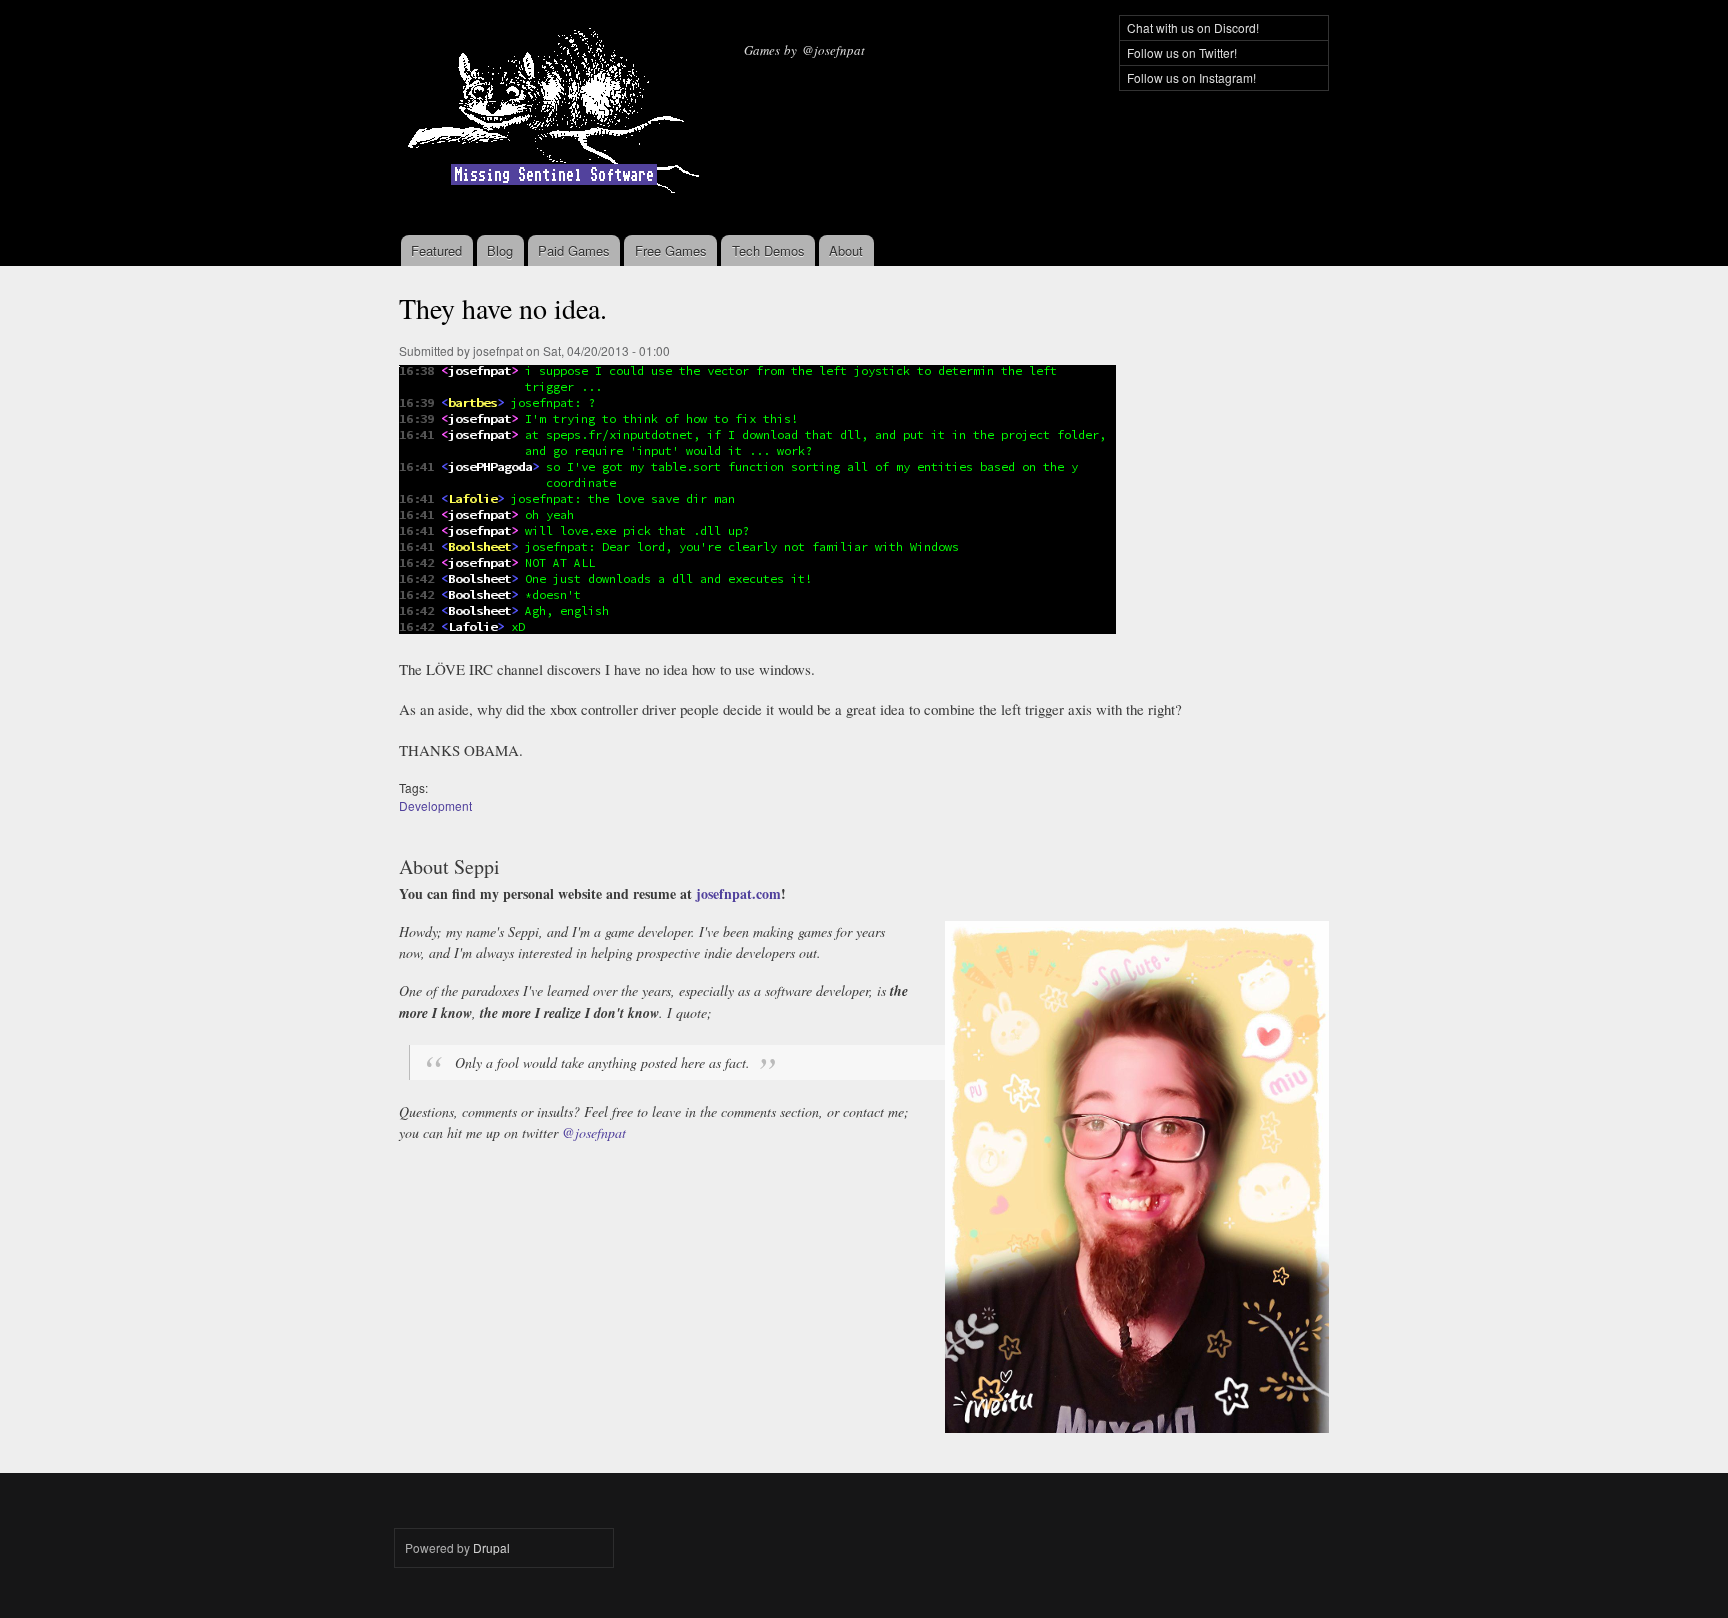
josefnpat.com (738, 893)
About (846, 250)
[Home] (556, 117)
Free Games (671, 250)
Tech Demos (768, 250)
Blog (500, 250)
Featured (436, 250)
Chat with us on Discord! (1193, 27)
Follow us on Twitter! (1182, 52)
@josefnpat (594, 1132)
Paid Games (574, 250)
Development (435, 805)
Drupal (491, 1547)
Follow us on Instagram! (1191, 77)
